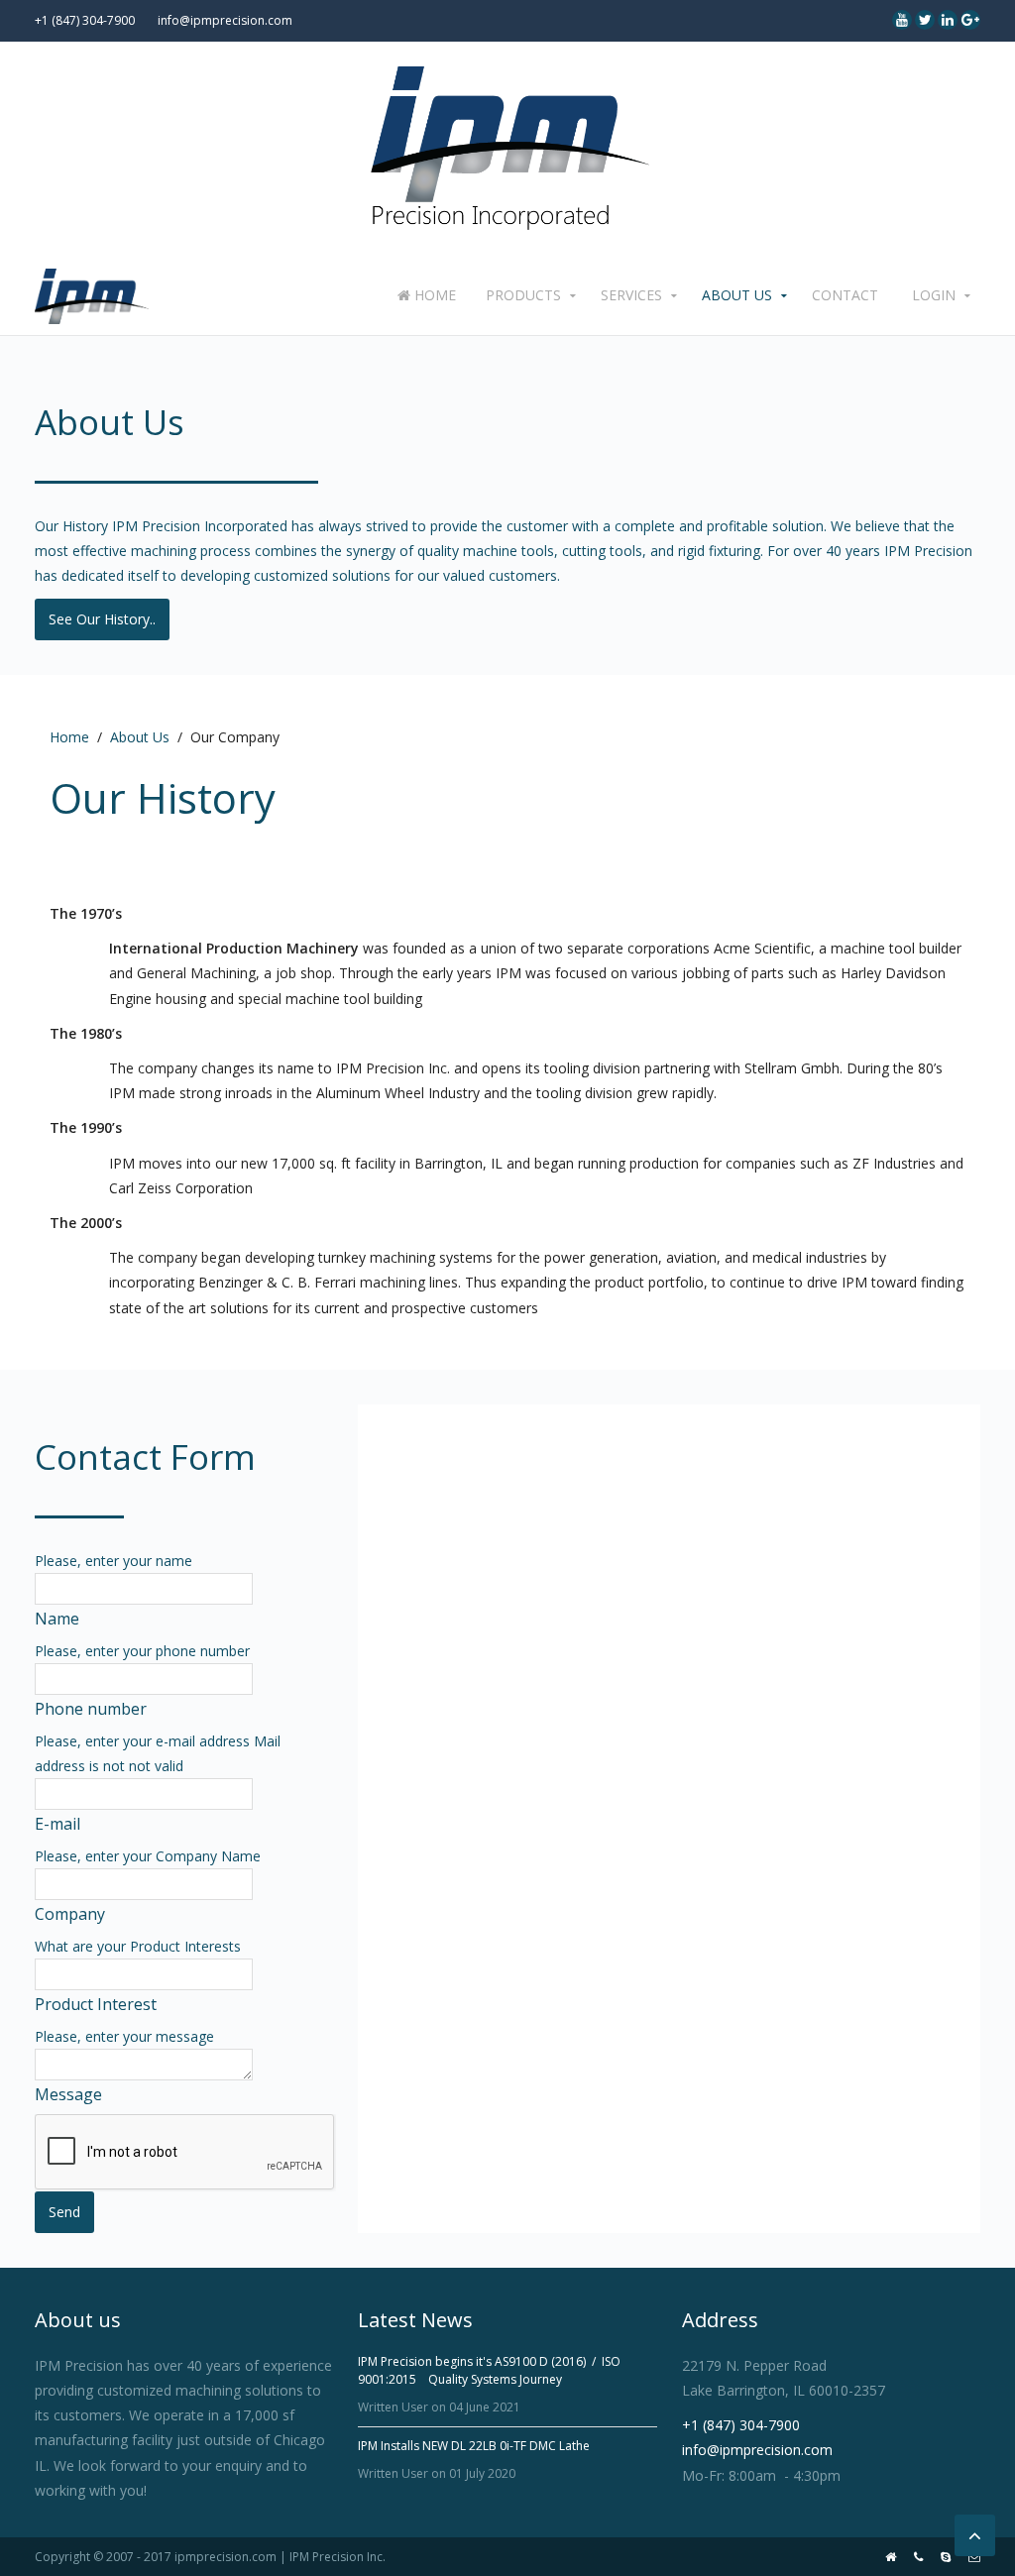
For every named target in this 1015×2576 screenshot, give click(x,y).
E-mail (57, 1824)
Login (934, 295)
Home (433, 295)
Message (68, 2094)
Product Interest (96, 2004)
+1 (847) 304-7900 (85, 20)
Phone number (91, 1709)
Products (523, 295)
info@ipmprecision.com (225, 20)
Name (57, 1619)
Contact (845, 295)
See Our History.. (102, 619)
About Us (737, 295)
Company (70, 1914)
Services (631, 295)
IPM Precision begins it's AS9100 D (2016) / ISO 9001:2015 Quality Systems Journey (489, 2370)
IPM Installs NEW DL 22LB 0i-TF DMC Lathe (474, 2446)
